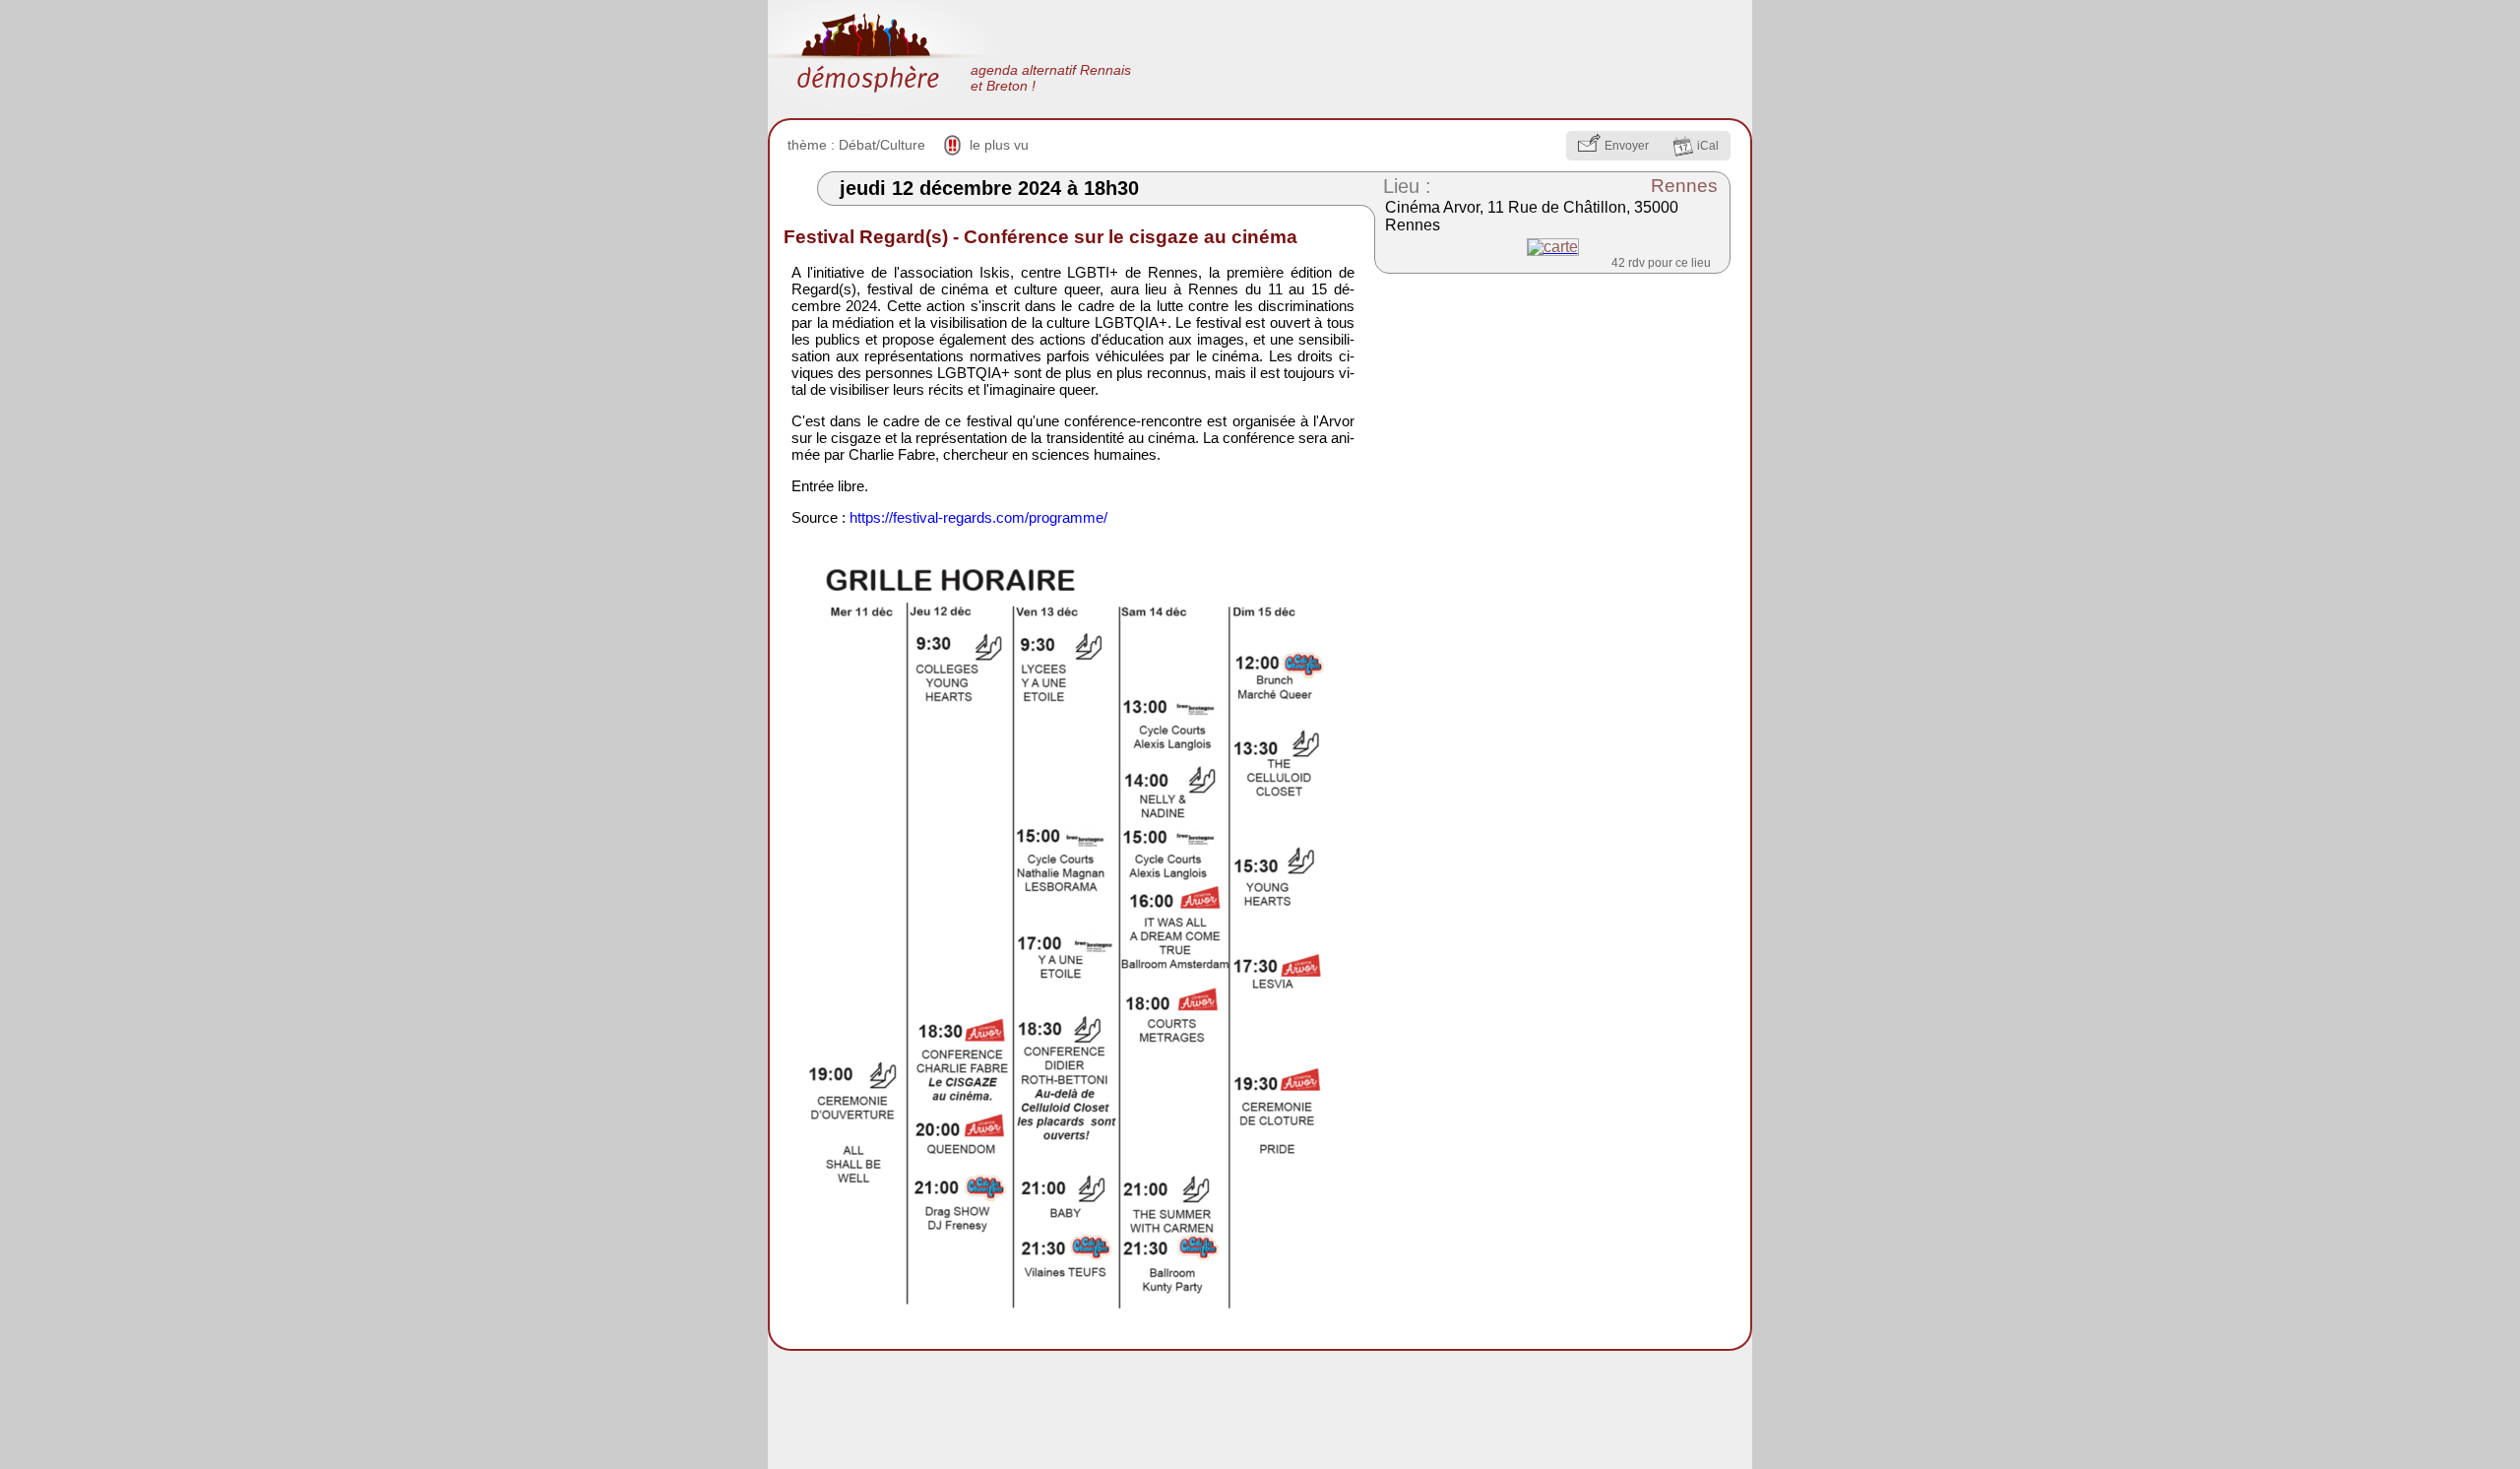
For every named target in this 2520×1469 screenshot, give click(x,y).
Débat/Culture (882, 145)
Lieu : (1407, 186)
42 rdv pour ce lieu (1661, 263)
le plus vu (999, 145)
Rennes (1684, 186)
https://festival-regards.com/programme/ (978, 517)
